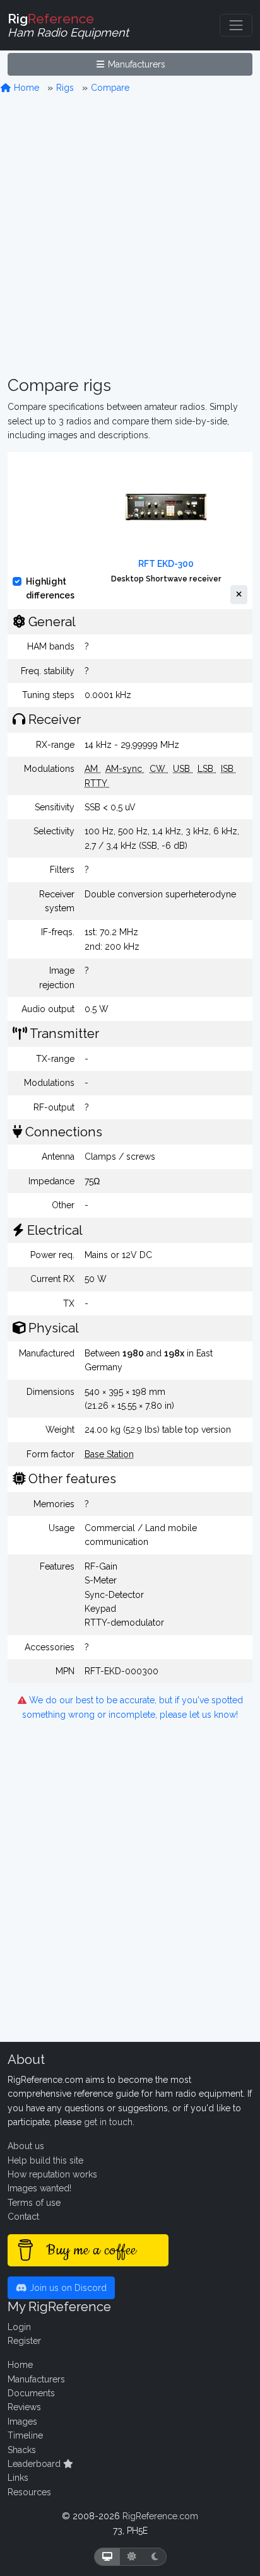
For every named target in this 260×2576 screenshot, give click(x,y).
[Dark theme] (155, 2557)
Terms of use (34, 2203)
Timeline (25, 2435)
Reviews (24, 2407)
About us (26, 2146)
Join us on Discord (67, 2288)
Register (24, 2341)
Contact (23, 2217)
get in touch (108, 2122)
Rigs (65, 88)
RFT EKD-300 (166, 564)
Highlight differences (50, 588)
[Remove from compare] (239, 595)
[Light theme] (132, 2557)
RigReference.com (160, 2516)
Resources (29, 2492)
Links (18, 2478)
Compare (110, 88)
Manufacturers (135, 64)
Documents (31, 2393)
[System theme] (107, 2557)
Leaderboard (35, 2464)
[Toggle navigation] (236, 25)
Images (22, 2422)
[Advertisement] (130, 235)
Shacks (22, 2450)
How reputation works (52, 2174)
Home (25, 88)
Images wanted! (39, 2188)
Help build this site (45, 2160)
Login (19, 2327)
